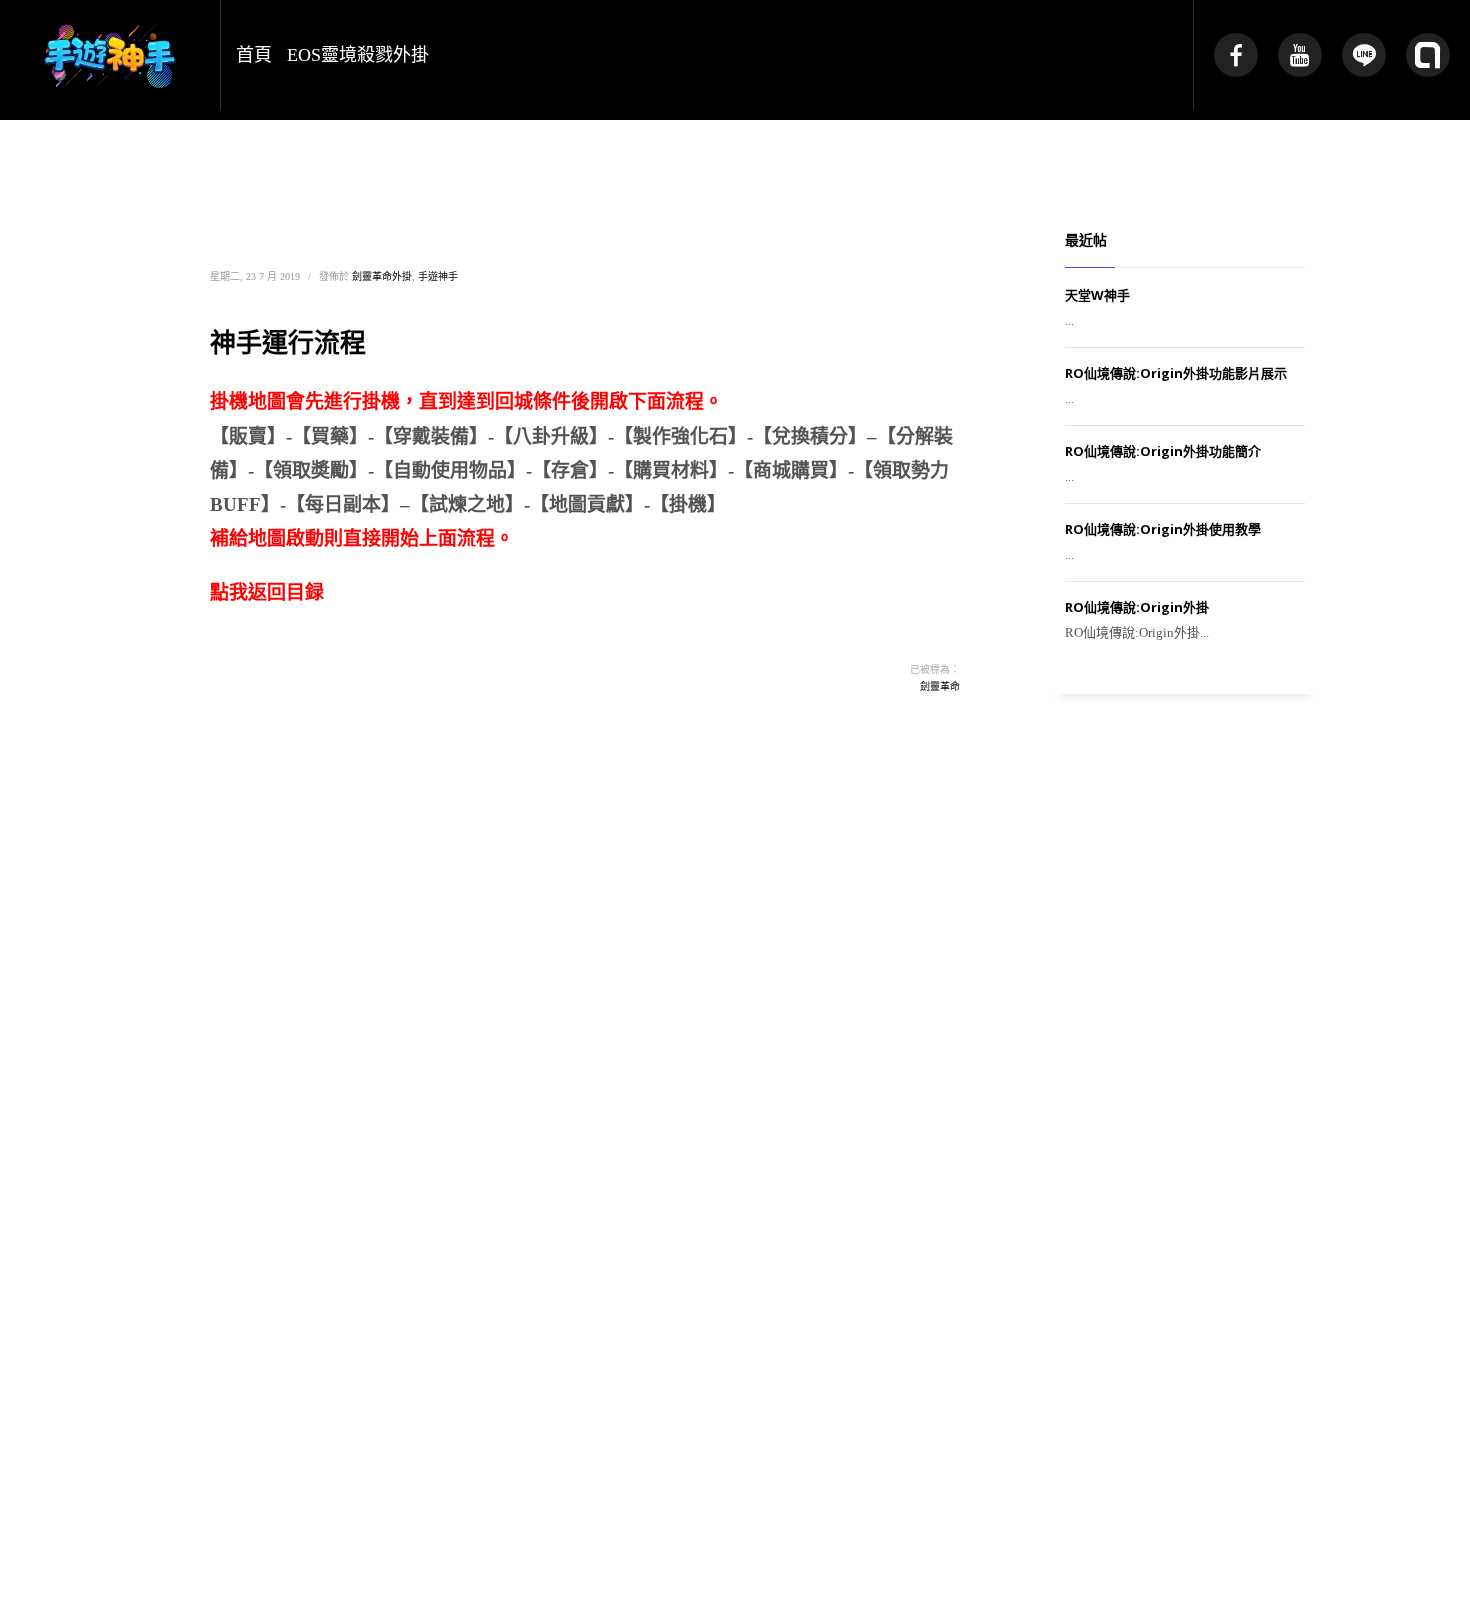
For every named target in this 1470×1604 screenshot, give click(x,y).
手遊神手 (438, 276)
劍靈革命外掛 (382, 276)
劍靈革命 (940, 686)
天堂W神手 (1097, 295)
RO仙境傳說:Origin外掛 (1137, 607)
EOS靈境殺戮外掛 (358, 55)
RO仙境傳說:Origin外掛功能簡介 (1163, 451)
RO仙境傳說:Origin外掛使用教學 (1163, 529)
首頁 (254, 55)
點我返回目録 (267, 592)
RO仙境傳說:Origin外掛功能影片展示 (1176, 373)
